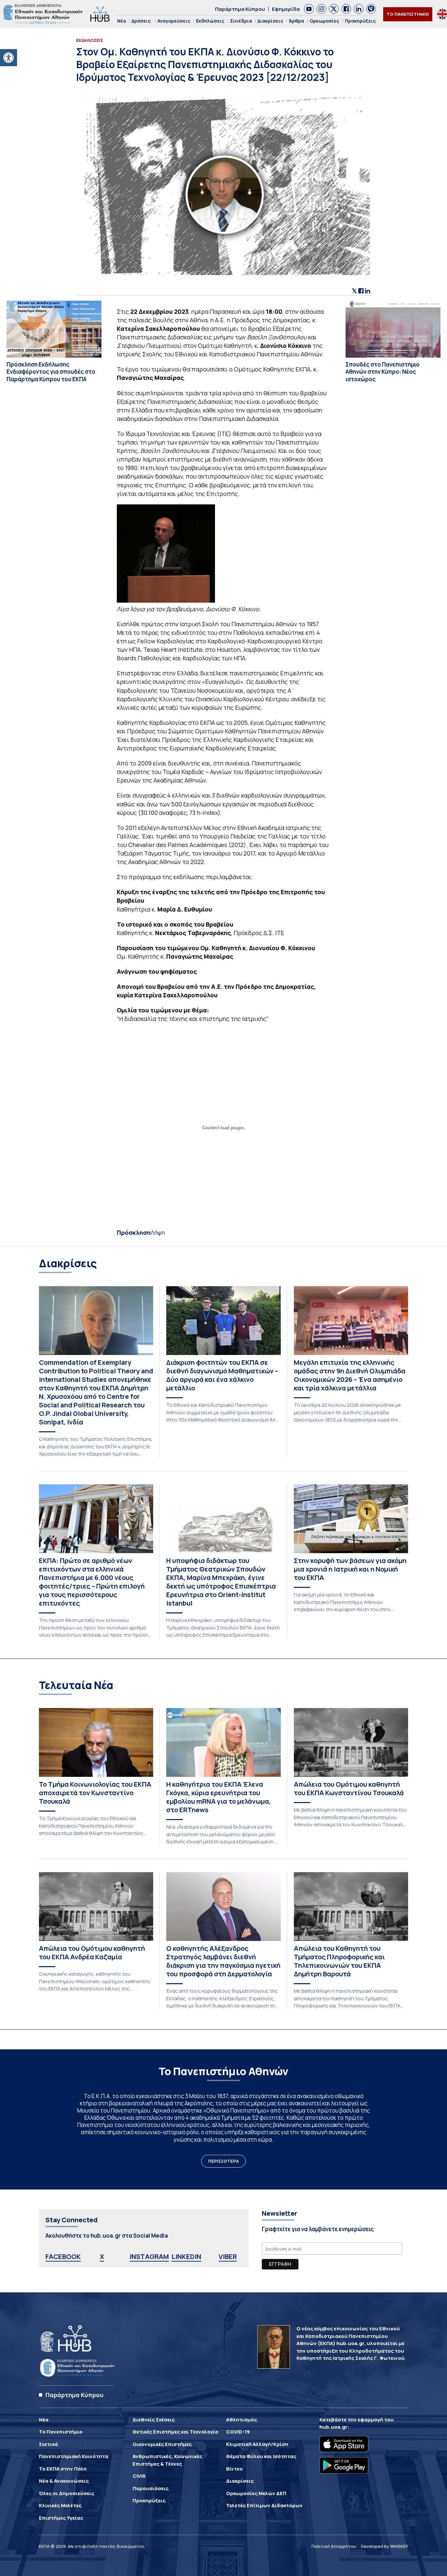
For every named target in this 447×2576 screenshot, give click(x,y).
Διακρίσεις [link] (270, 21)
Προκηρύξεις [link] (360, 21)
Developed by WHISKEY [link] (384, 2546)
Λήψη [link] (158, 1232)
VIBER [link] (228, 2256)
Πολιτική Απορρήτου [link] (334, 2546)
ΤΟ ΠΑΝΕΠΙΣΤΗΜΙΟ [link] (408, 14)
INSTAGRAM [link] (149, 2256)
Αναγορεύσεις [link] (174, 21)
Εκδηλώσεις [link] (210, 21)
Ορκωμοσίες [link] (324, 21)
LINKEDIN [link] (186, 2256)
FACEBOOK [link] (63, 2256)
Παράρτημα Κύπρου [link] (240, 9)
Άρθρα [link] (296, 21)
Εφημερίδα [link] (286, 9)
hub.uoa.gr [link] (333, 2427)
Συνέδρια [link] (241, 21)
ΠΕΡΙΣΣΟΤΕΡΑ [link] (223, 2161)
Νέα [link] (122, 21)
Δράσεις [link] (141, 21)
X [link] (102, 2256)
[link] (9, 58)
